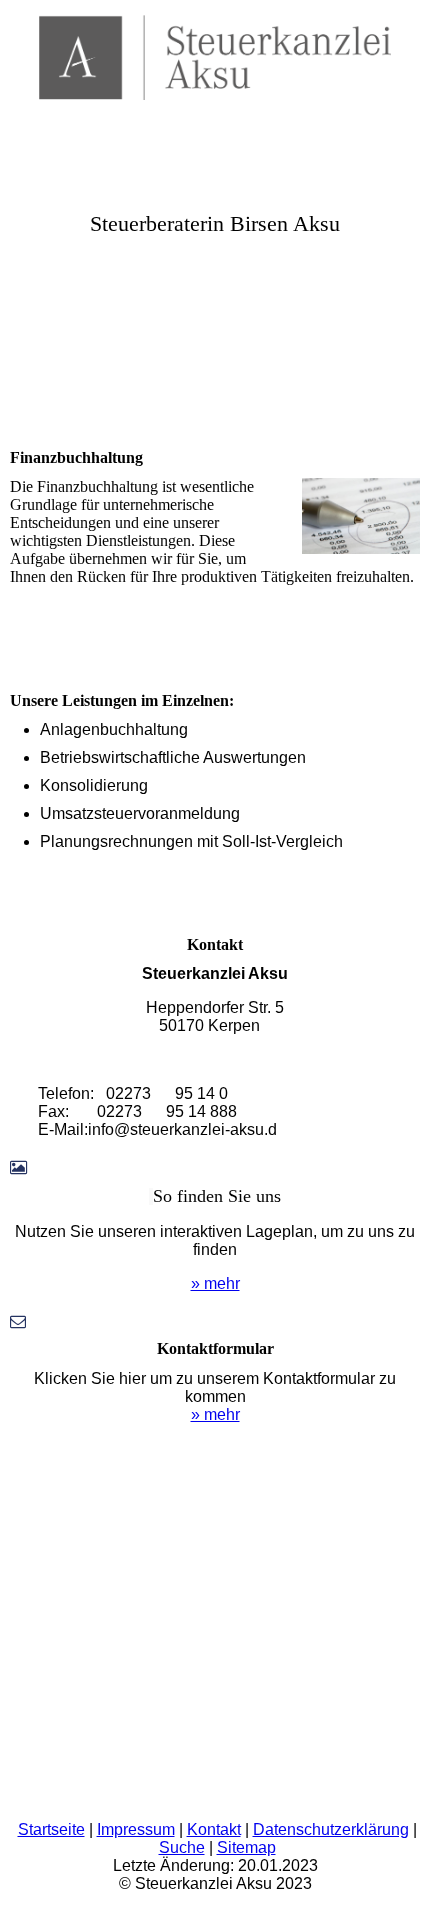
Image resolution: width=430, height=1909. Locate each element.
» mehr (215, 1283)
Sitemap (246, 1847)
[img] (215, 50)
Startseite (51, 1829)
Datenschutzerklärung (331, 1829)
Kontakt (214, 1829)
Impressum (136, 1829)
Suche (182, 1847)
